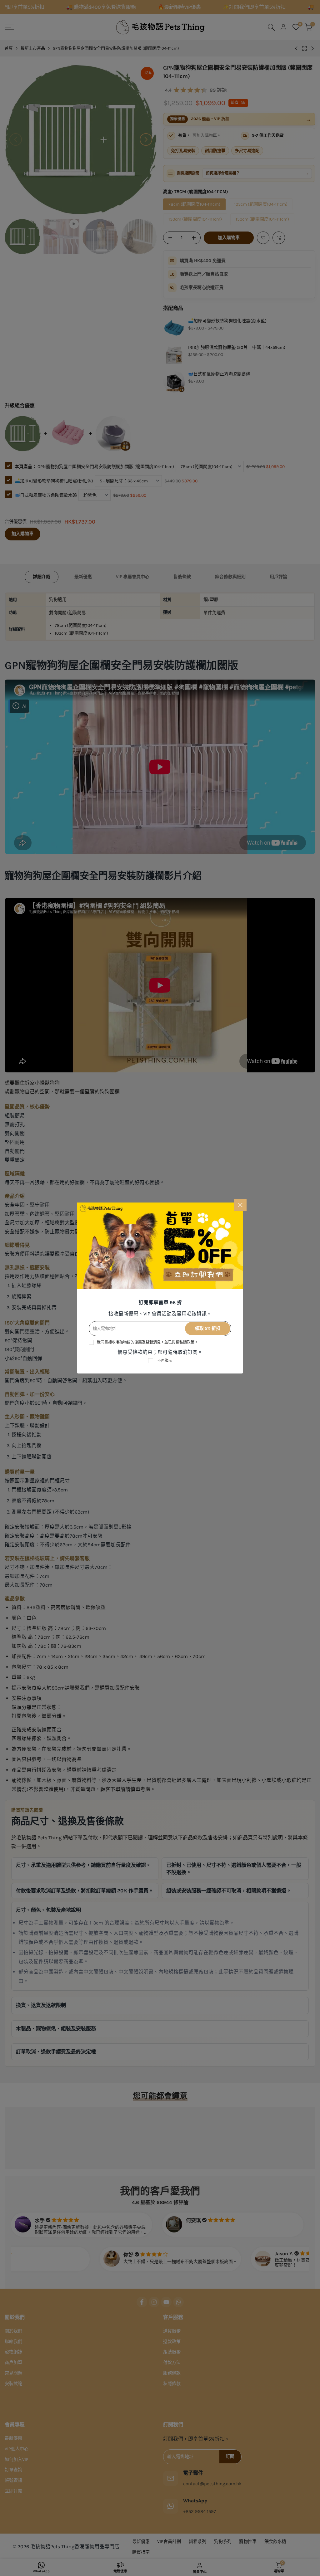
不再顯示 (165, 1361)
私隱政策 (187, 1342)
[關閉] (240, 1205)
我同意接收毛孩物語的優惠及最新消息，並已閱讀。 (147, 1342)
